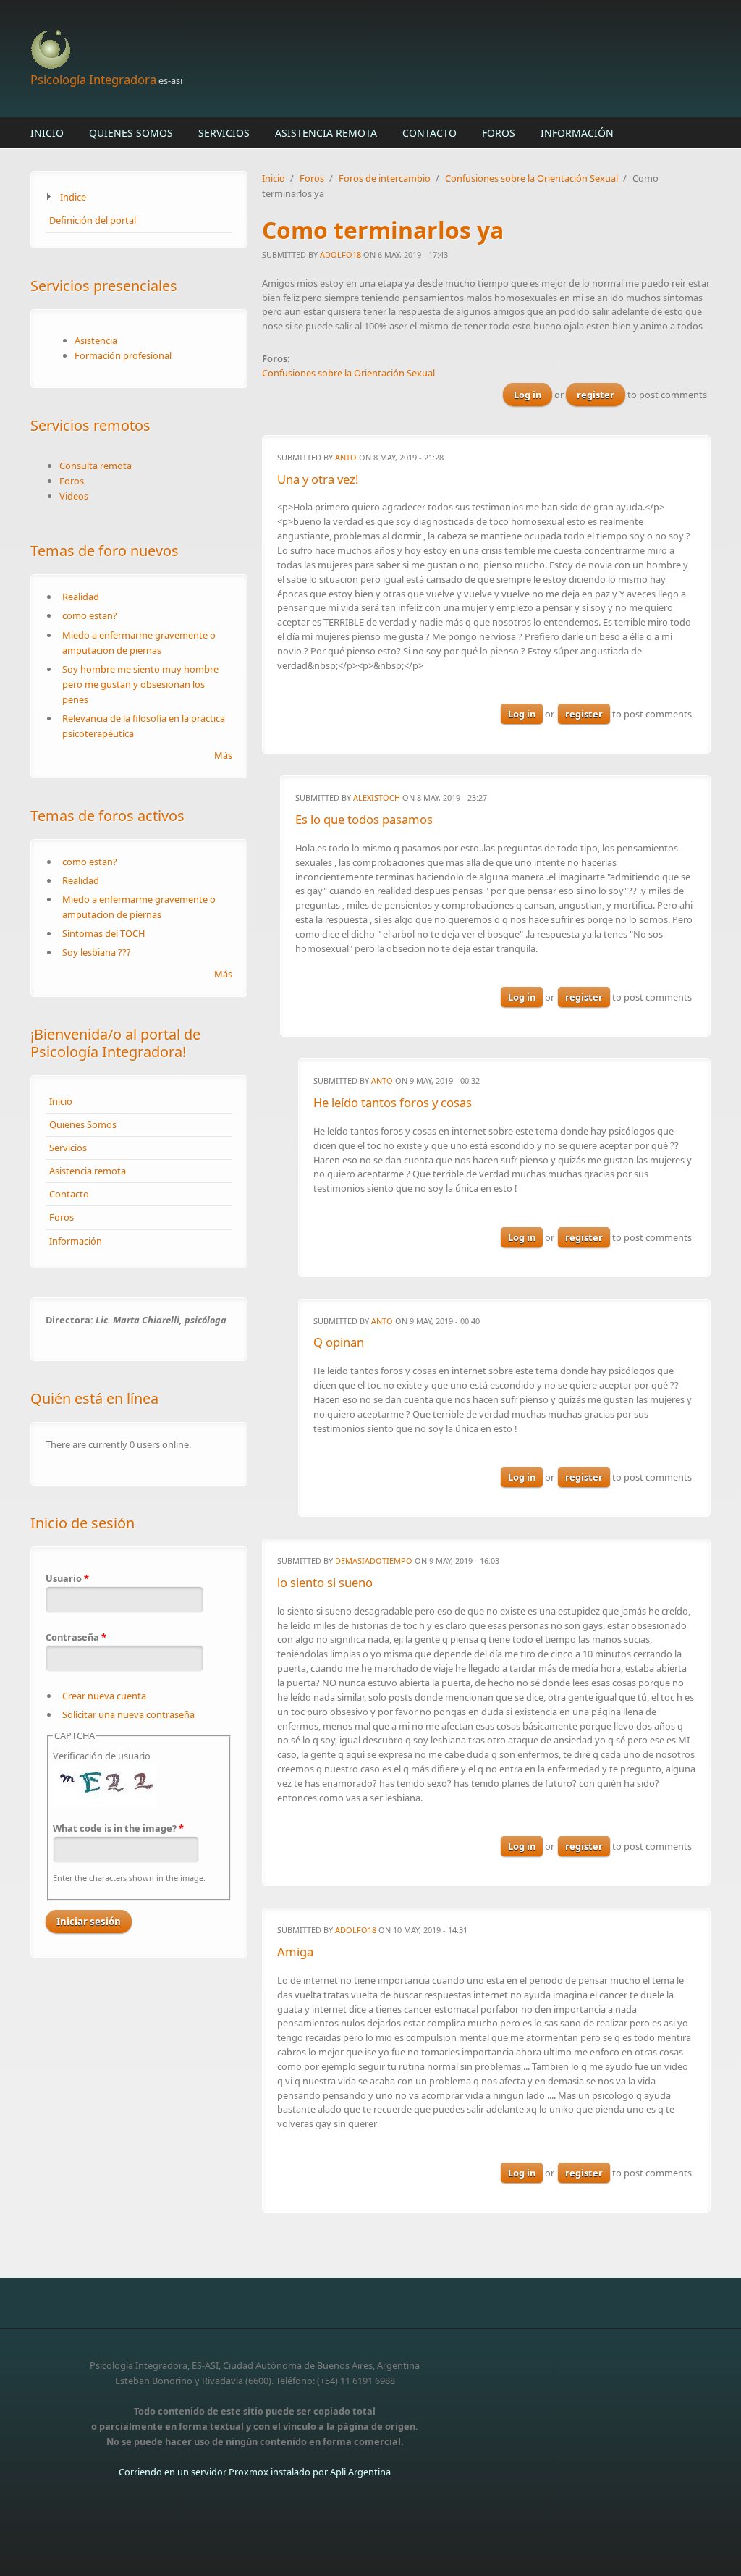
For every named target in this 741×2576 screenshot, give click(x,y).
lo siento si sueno (325, 1582)
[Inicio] (255, 50)
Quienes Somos (131, 133)
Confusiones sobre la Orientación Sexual (532, 178)
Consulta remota (96, 466)
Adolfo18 (340, 254)
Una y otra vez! (318, 479)
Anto (346, 457)
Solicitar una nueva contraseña (128, 1714)
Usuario (67, 1578)
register (596, 395)
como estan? (90, 615)
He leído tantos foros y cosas (393, 1102)
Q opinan (339, 1342)
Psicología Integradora (93, 79)
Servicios (224, 133)
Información (577, 133)
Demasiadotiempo (374, 1561)
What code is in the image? (118, 1828)
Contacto (429, 133)
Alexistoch (377, 797)
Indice (73, 197)
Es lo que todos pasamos (364, 819)
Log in (528, 395)
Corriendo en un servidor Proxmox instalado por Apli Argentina (255, 2472)
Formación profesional (123, 355)
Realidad (81, 597)
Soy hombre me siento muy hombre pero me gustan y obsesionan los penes (140, 684)
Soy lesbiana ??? (97, 952)
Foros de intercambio (385, 178)
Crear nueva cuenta (104, 1696)
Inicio (47, 133)
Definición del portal (93, 220)
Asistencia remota (326, 133)
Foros (499, 133)
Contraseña (76, 1637)
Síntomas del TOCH (103, 933)
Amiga (295, 1952)
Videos (74, 496)
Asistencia (96, 340)
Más (223, 755)
